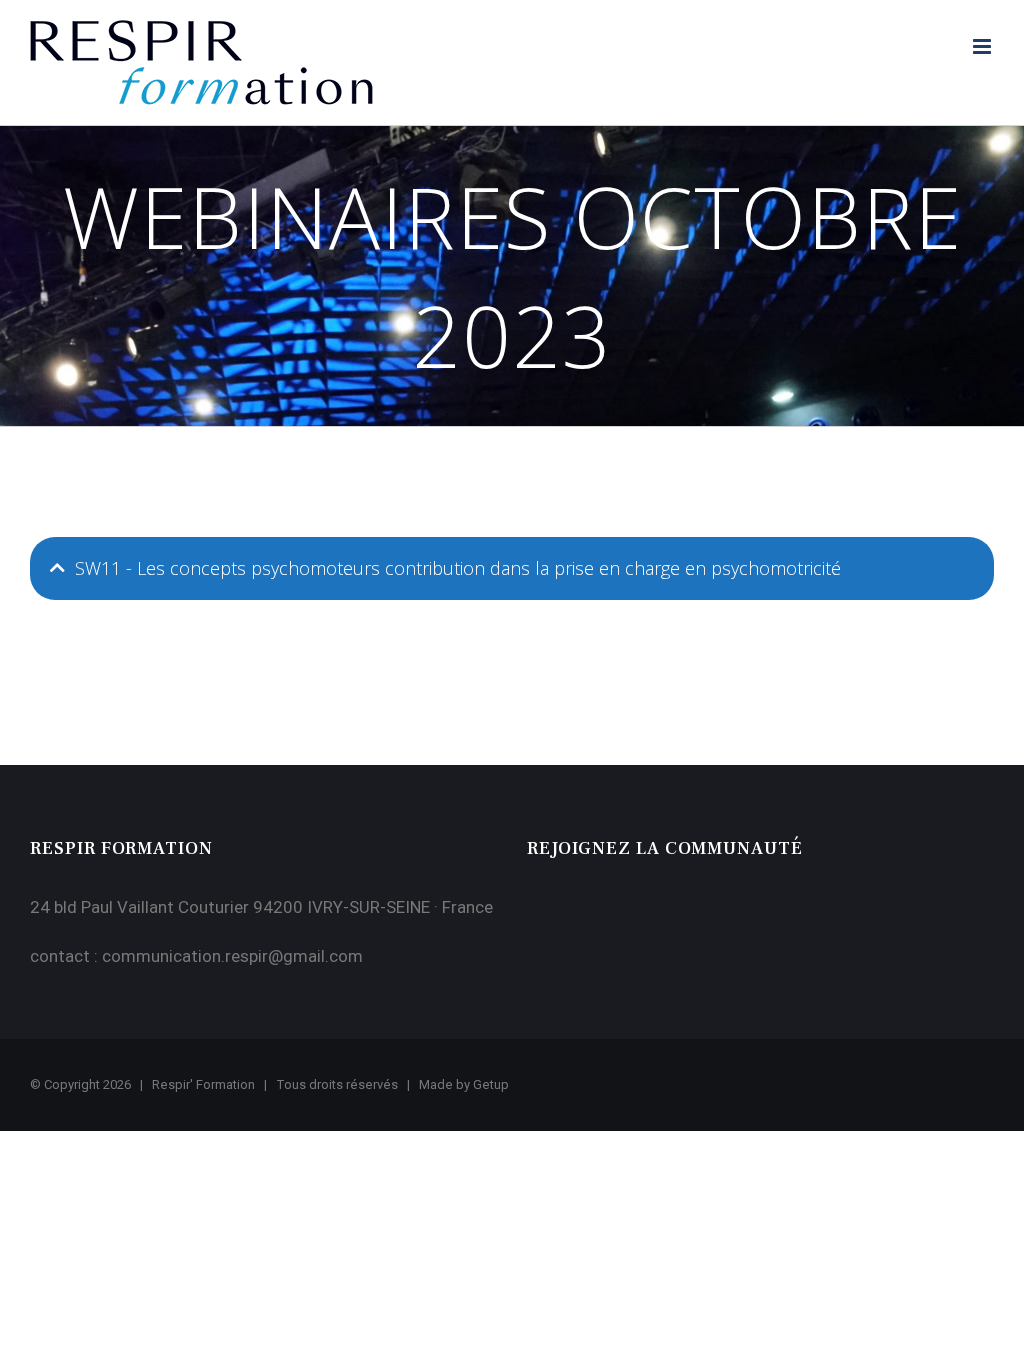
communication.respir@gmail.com (232, 956)
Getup (491, 1084)
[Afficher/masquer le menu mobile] (983, 46)
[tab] (512, 568)
